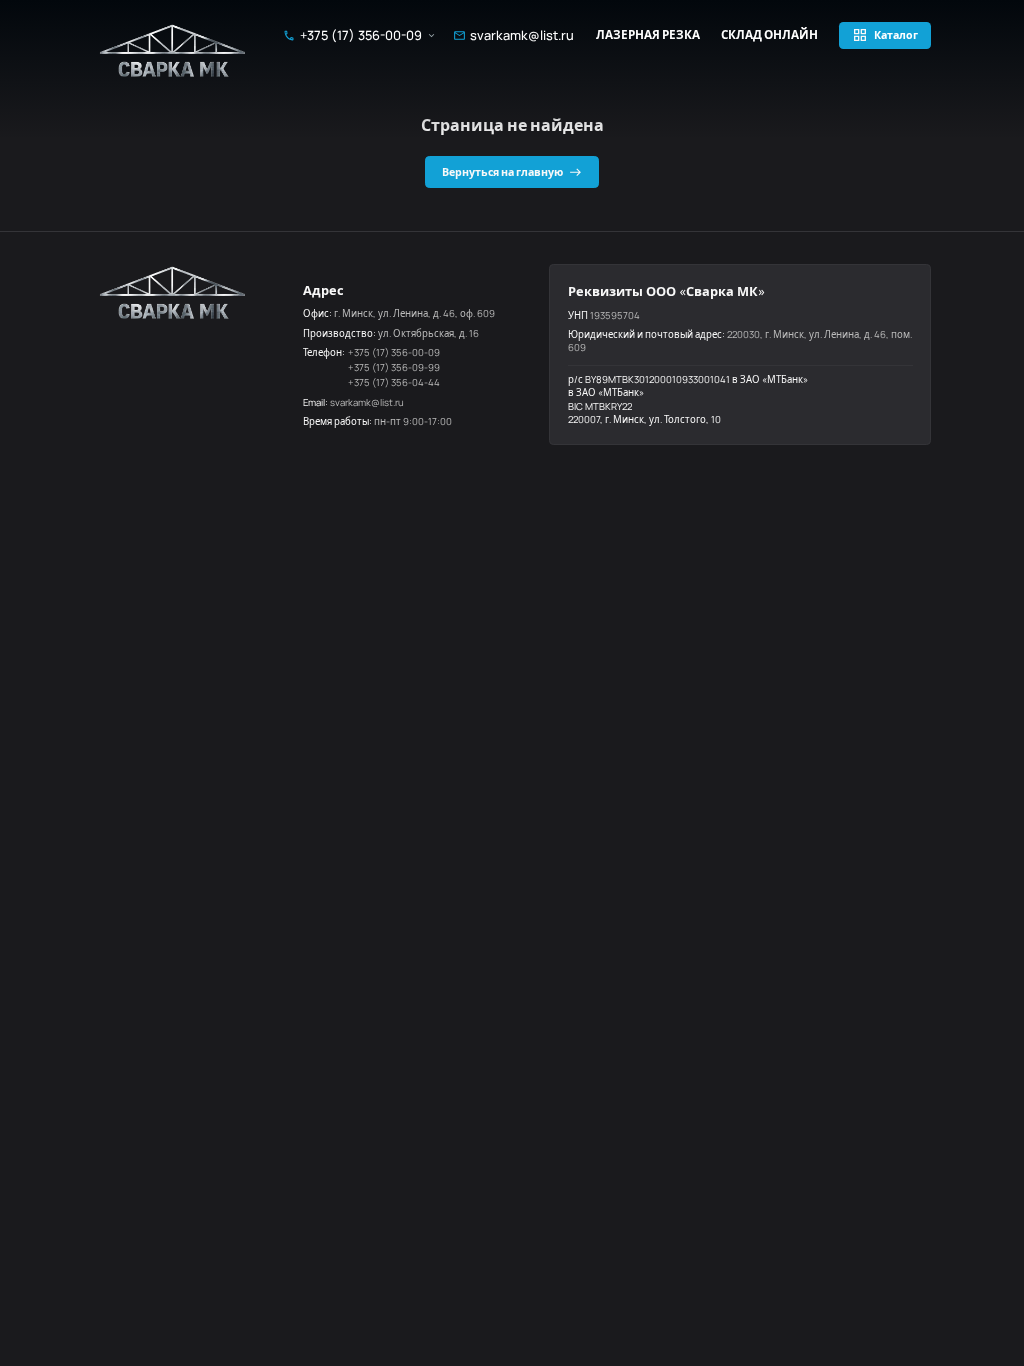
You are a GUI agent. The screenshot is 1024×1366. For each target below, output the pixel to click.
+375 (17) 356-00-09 (361, 35)
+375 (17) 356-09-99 (394, 367)
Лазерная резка (648, 35)
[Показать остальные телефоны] (431, 35)
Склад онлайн (769, 35)
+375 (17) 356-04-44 (394, 382)
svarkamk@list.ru (522, 35)
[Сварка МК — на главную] (173, 50)
